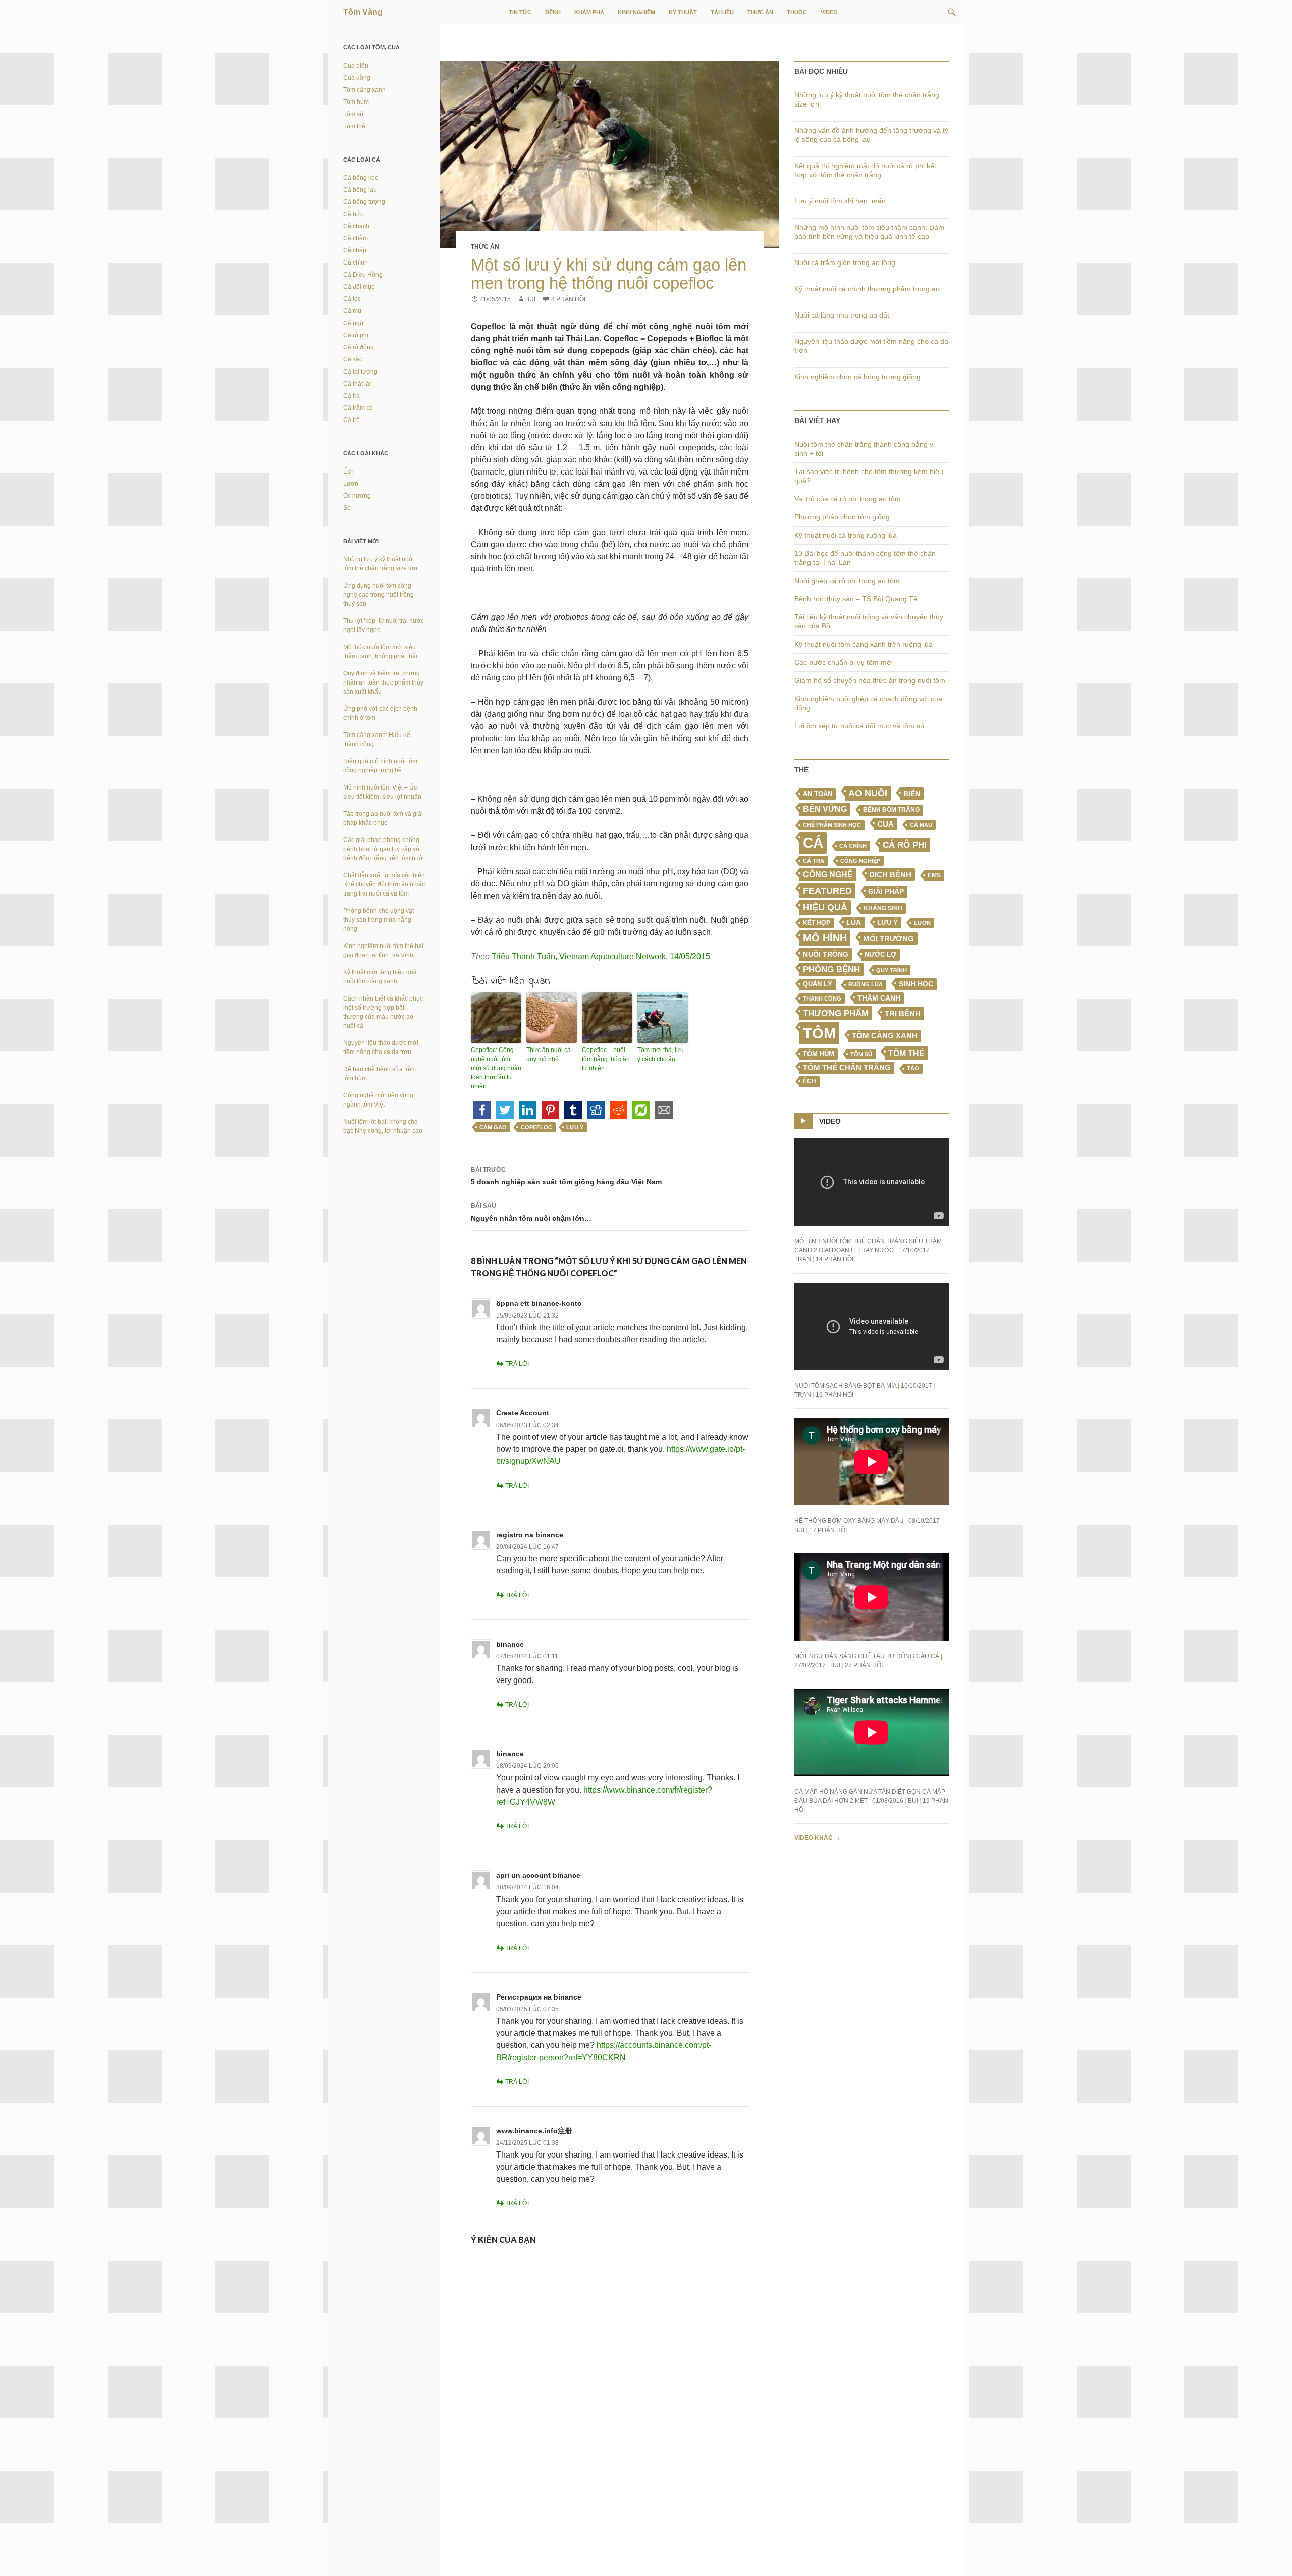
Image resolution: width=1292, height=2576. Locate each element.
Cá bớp (354, 214)
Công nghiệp (860, 861)
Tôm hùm (356, 102)
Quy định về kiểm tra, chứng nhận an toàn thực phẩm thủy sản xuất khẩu (383, 682)
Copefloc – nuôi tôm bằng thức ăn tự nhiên (606, 1059)
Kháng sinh (883, 908)
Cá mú (352, 311)
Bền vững (825, 809)
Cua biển (356, 66)
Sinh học (916, 984)
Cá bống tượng (364, 202)
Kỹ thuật (683, 12)
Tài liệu (722, 12)
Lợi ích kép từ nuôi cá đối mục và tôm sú (859, 726)
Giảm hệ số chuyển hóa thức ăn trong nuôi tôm (870, 680)
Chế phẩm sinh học (832, 825)
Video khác (817, 1838)
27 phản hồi (864, 1665)
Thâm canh (879, 998)
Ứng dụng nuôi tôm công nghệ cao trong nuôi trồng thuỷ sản (379, 595)
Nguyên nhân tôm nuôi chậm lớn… (531, 1212)
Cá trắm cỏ (358, 408)
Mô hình (825, 938)
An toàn (818, 794)
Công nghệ (828, 875)
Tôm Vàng (363, 12)
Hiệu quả (825, 907)
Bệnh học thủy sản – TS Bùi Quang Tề (856, 599)
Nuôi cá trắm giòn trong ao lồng (845, 262)
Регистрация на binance (539, 1997)
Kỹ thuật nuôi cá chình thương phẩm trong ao (867, 289)
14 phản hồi (835, 1259)
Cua (885, 824)
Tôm (819, 1033)
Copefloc (536, 1127)
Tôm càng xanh (885, 1036)
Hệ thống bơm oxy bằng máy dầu (849, 1521)
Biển (912, 794)
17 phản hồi (828, 1530)
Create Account (523, 1413)
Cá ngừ (354, 323)
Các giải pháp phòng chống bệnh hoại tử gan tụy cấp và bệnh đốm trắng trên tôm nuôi (384, 849)
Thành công (822, 998)
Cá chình (853, 846)
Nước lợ (880, 954)
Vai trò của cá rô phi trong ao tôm (848, 499)
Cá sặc (353, 359)
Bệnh (553, 12)
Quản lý (818, 984)
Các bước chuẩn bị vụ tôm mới (844, 662)
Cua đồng (357, 78)
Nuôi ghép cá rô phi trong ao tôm (847, 581)
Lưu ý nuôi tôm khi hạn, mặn (840, 201)
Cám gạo (493, 1127)
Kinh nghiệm (636, 12)
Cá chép (355, 250)
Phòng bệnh (831, 969)
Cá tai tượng (360, 372)
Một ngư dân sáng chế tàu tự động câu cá (867, 1656)
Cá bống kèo (361, 178)
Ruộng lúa (866, 984)
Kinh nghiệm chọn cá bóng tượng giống (857, 377)
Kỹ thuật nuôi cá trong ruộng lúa (846, 535)
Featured (827, 891)
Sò (347, 508)
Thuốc (797, 12)
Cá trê (352, 420)
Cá (813, 843)
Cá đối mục (359, 287)
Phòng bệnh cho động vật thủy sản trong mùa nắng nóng (379, 920)
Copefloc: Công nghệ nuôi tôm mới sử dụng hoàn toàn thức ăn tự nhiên (496, 1068)
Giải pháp (886, 891)
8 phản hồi (568, 299)
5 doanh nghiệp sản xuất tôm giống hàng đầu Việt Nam (566, 1176)
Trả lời (517, 1364)
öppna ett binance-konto (539, 1303)
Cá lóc (352, 299)
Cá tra (814, 861)
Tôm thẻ (906, 1053)
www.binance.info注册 (534, 2131)
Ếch (810, 1081)
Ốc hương (357, 496)
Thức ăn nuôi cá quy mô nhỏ (549, 1055)
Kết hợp (817, 923)
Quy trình (892, 970)
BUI (530, 299)
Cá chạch (356, 226)
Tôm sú (861, 1054)
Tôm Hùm (819, 1054)
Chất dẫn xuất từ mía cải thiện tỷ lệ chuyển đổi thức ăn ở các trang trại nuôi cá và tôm (384, 884)
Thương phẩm (836, 1013)
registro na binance (530, 1535)
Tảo (913, 1068)
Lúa (854, 923)
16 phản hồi (835, 1395)
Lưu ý (575, 1127)
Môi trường (889, 939)
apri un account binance (538, 1875)
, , (601, 956)
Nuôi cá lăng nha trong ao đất (842, 315)
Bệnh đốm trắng (891, 810)
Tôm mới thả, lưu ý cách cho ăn (661, 1055)
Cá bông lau (360, 190)
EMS (934, 875)
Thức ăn (760, 12)
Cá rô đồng (359, 347)
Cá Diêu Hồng (363, 275)
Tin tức (520, 12)
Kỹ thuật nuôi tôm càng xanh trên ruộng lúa (864, 644)
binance (510, 1644)
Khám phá (589, 12)
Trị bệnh (903, 1013)
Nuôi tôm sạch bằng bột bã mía (845, 1386)
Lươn (922, 923)
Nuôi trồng (826, 954)
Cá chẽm (356, 238)
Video (829, 12)
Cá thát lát (357, 384)
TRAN (803, 1259)
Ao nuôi (868, 793)
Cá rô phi (905, 845)
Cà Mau (921, 825)
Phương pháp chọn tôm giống (842, 517)
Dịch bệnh (890, 875)
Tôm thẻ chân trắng (847, 1068)
